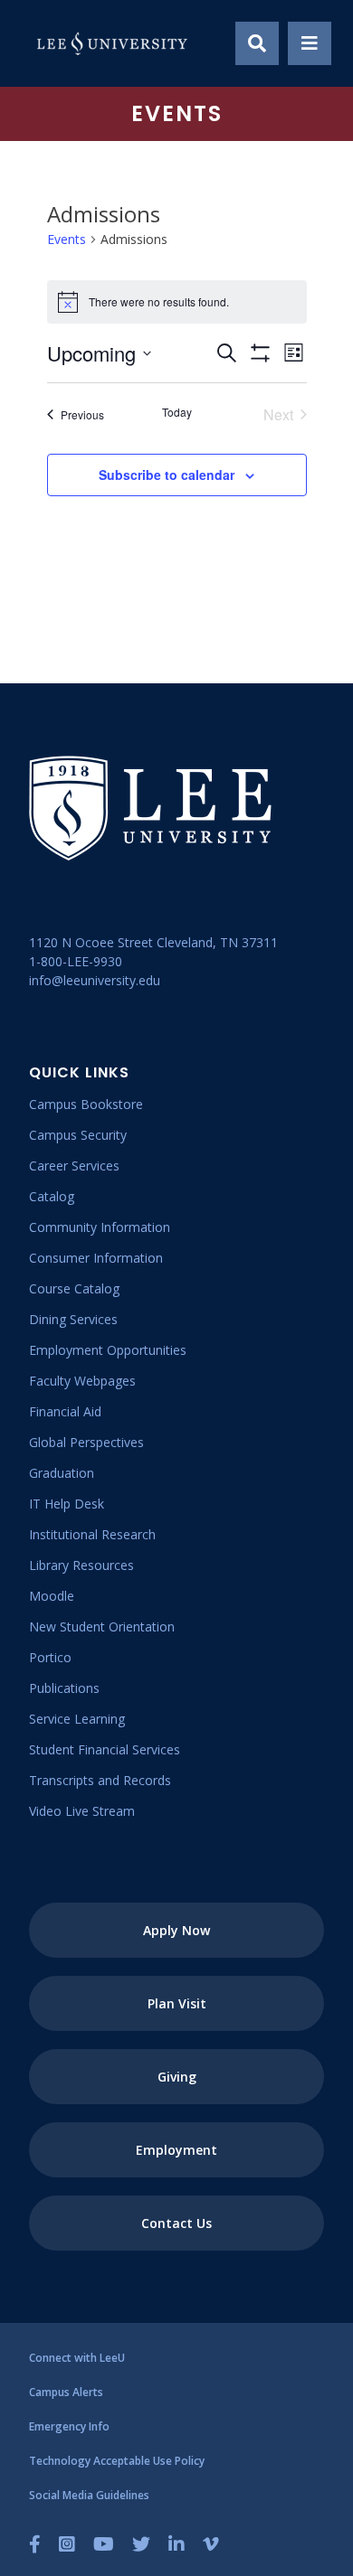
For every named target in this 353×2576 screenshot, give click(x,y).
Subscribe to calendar (167, 475)
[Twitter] (141, 2544)
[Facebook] (35, 2544)
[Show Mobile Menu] (310, 43)
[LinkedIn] (176, 2544)
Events (67, 239)
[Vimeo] (211, 2544)
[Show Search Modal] (257, 43)
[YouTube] (104, 2544)
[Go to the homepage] (112, 43)
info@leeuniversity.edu (95, 980)
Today (177, 412)
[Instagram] (67, 2544)
